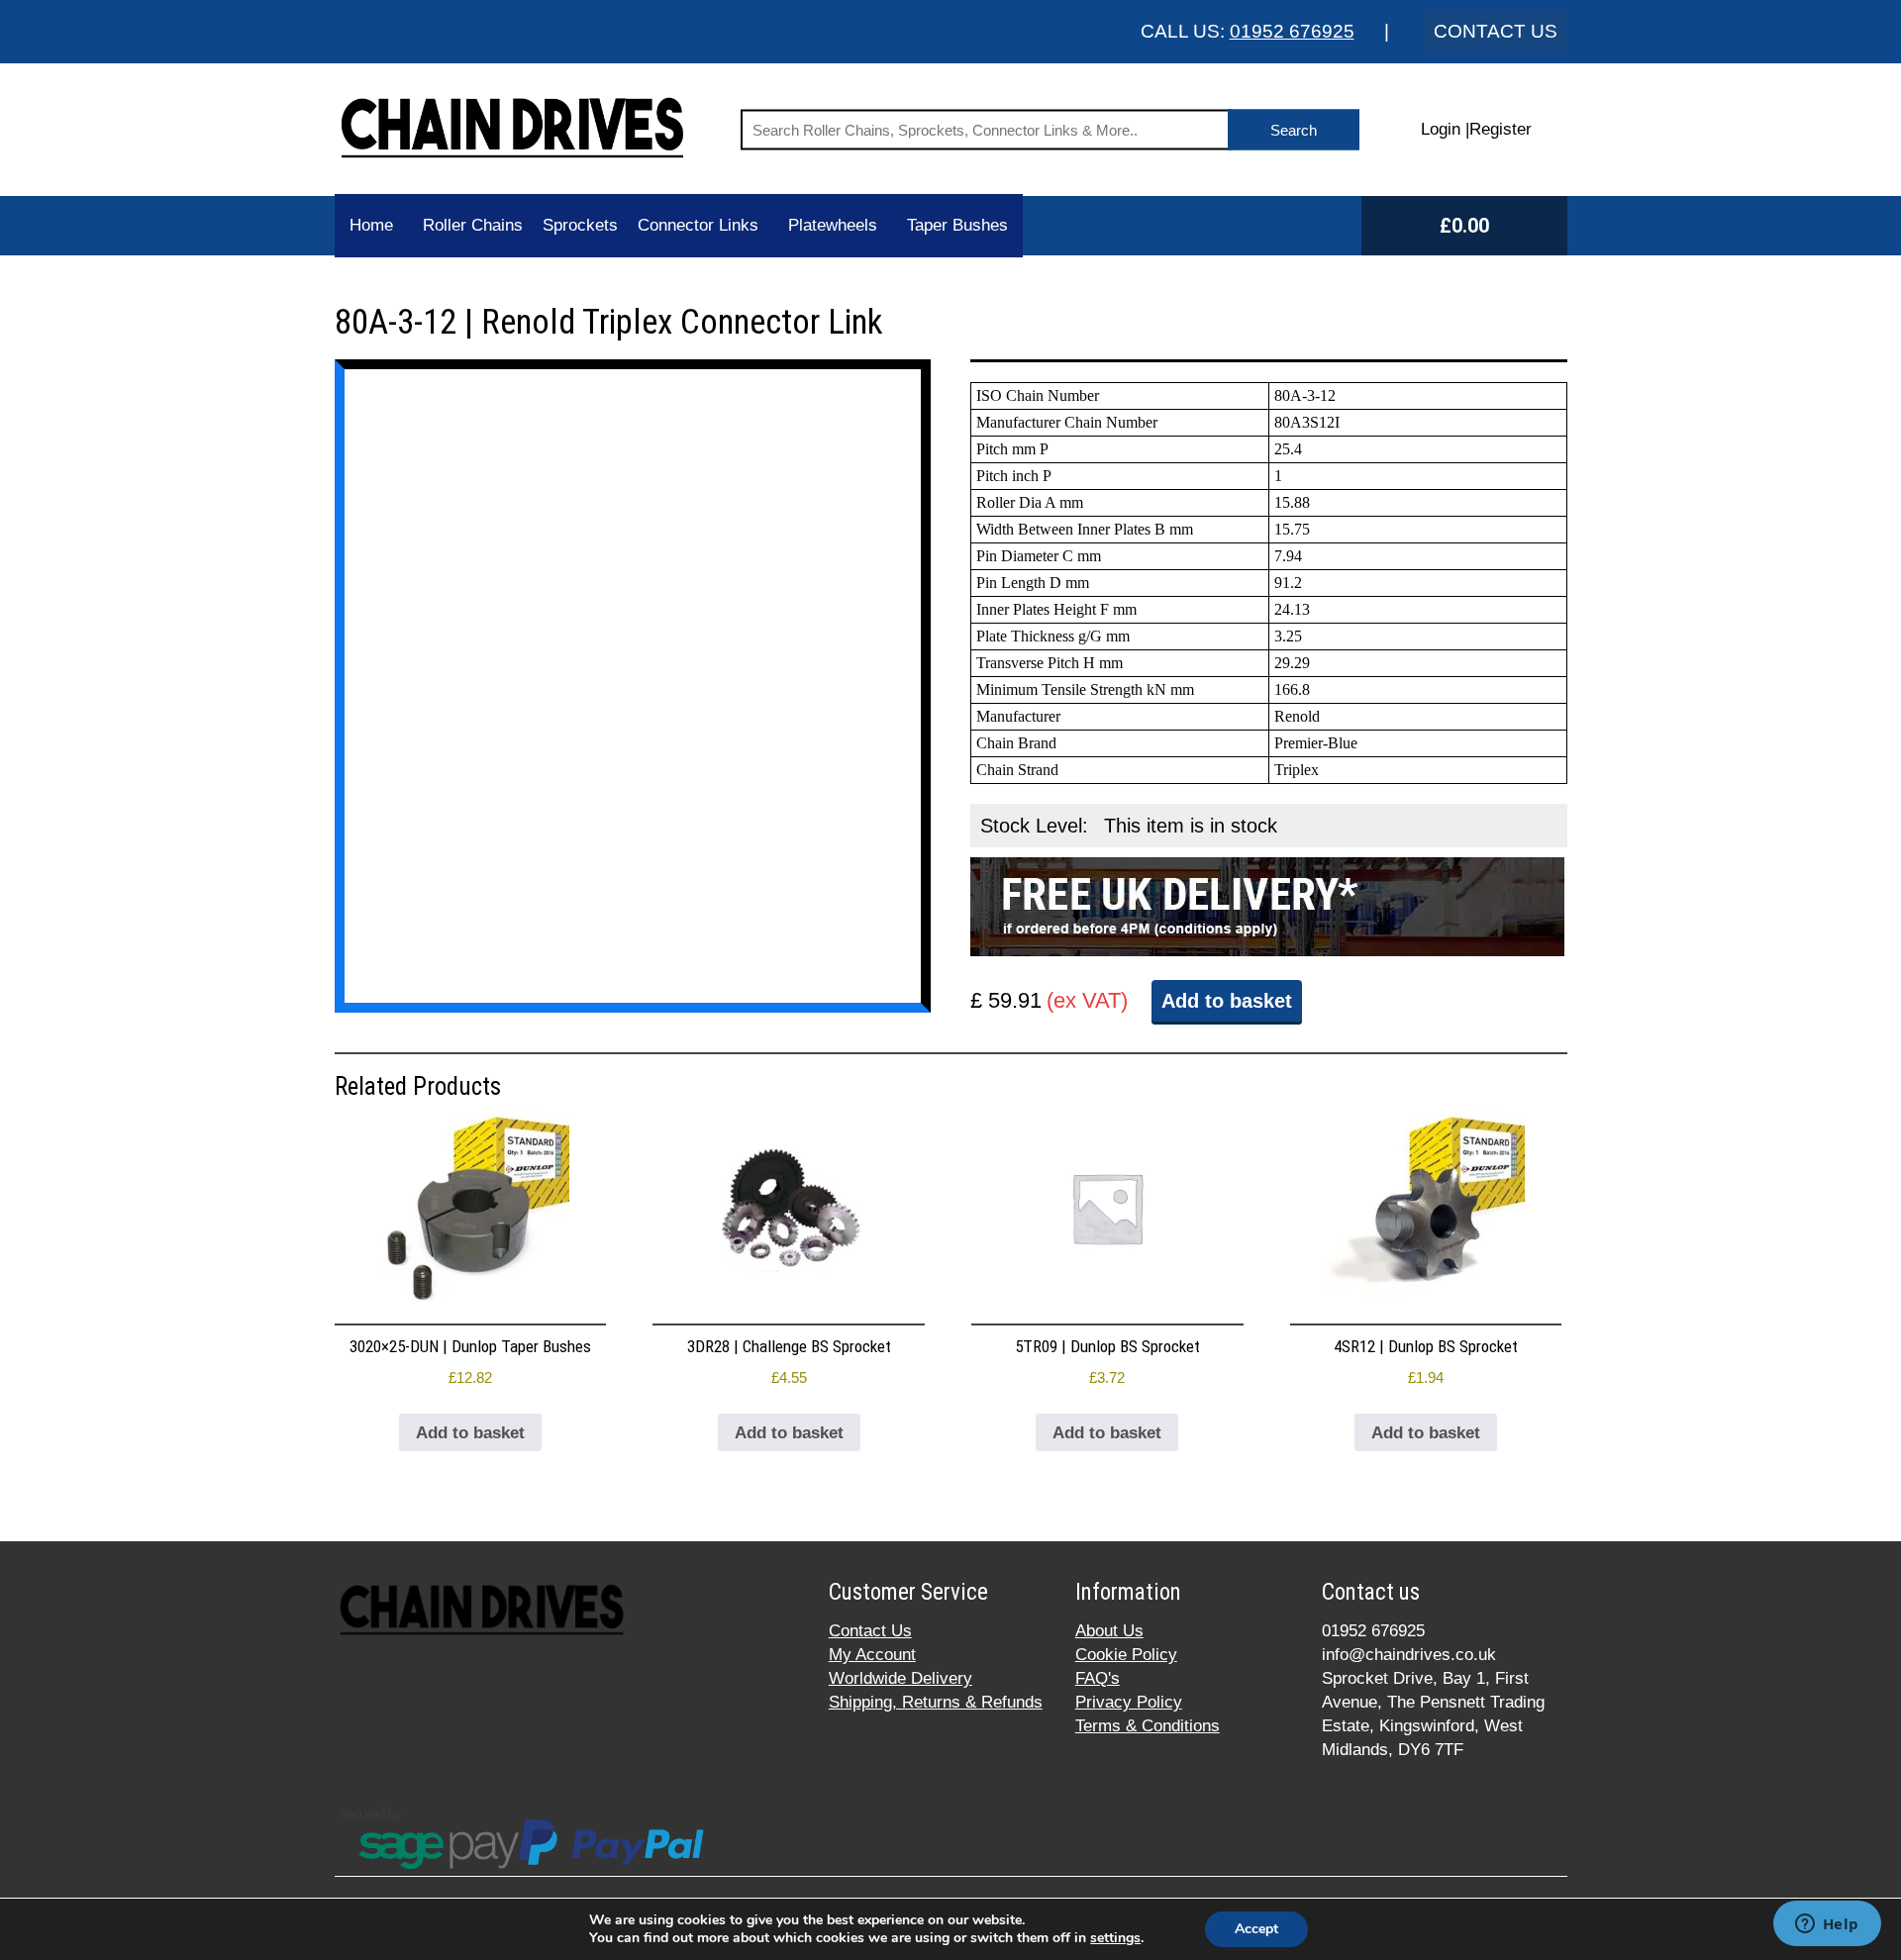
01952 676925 (1292, 31)
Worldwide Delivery (900, 1678)
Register (1501, 129)
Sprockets (580, 225)
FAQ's (1098, 1678)
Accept (1256, 1929)
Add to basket (1227, 1001)
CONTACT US (1496, 31)
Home (371, 225)
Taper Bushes (957, 225)
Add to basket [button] (470, 1433)
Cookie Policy (1126, 1655)
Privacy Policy (1129, 1702)
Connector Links (698, 225)
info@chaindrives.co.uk (1409, 1655)
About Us (1109, 1631)
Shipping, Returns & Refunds (936, 1702)
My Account (872, 1655)
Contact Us (870, 1631)
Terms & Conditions (1148, 1726)
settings (1115, 1938)
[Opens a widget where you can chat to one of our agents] (1827, 1925)
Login (1441, 129)
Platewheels (833, 225)
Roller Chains (473, 225)
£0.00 (1464, 226)
